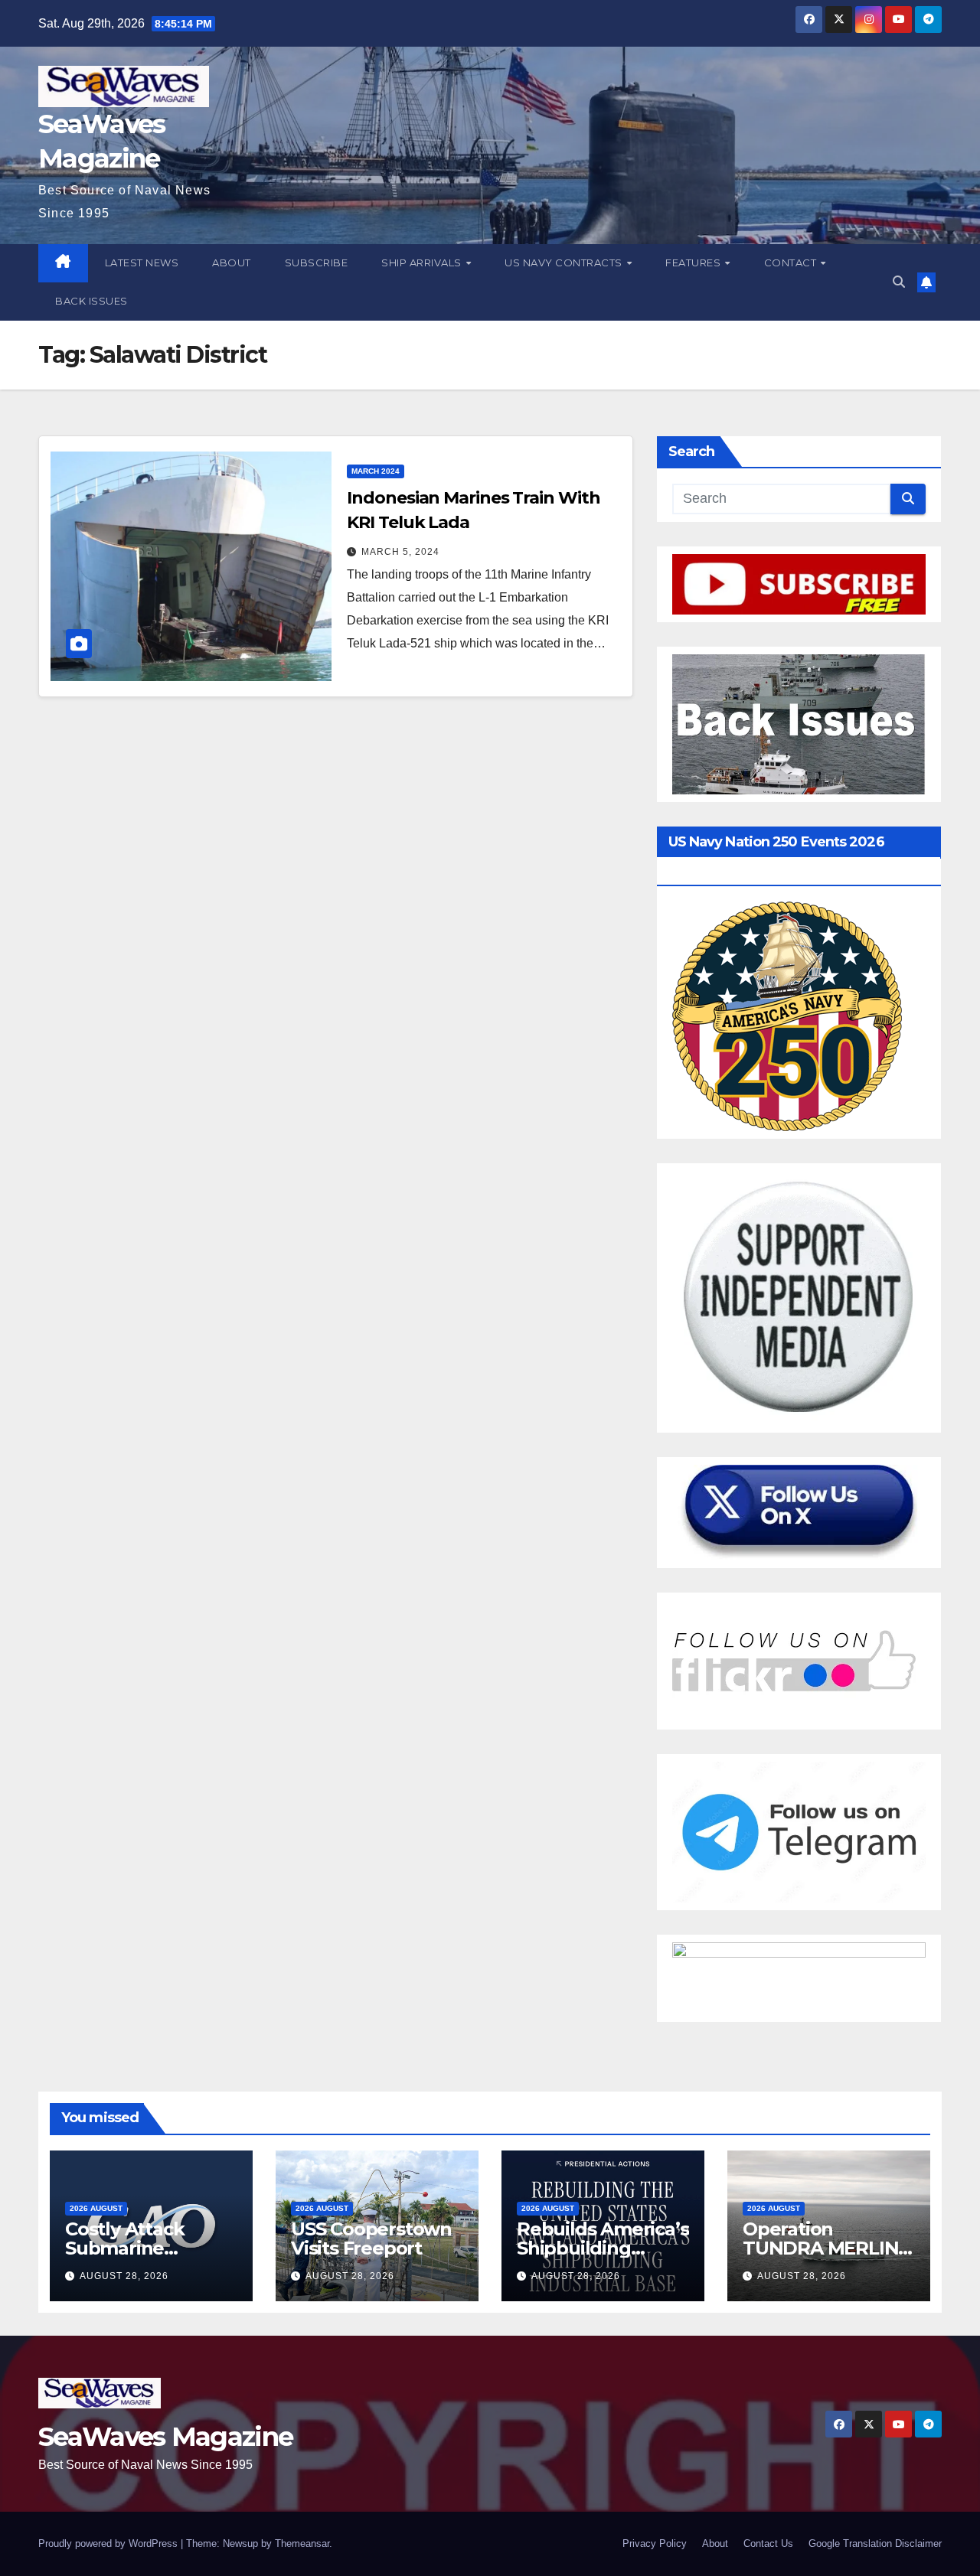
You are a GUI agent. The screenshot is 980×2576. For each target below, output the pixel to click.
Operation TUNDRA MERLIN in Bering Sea (820, 2248)
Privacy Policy (655, 2543)
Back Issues (91, 301)
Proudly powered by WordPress (109, 2543)
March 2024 (376, 471)
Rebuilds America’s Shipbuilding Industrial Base (603, 2248)
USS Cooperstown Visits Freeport (371, 2239)
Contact (792, 262)
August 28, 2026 (124, 2276)
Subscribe (317, 262)
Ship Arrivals (423, 262)
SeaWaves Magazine (165, 2437)
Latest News (142, 262)
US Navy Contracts (565, 262)
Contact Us (768, 2543)
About (232, 262)
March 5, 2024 (400, 552)
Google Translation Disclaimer (875, 2543)
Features (694, 262)
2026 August (96, 2208)
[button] (899, 282)
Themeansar (302, 2543)
